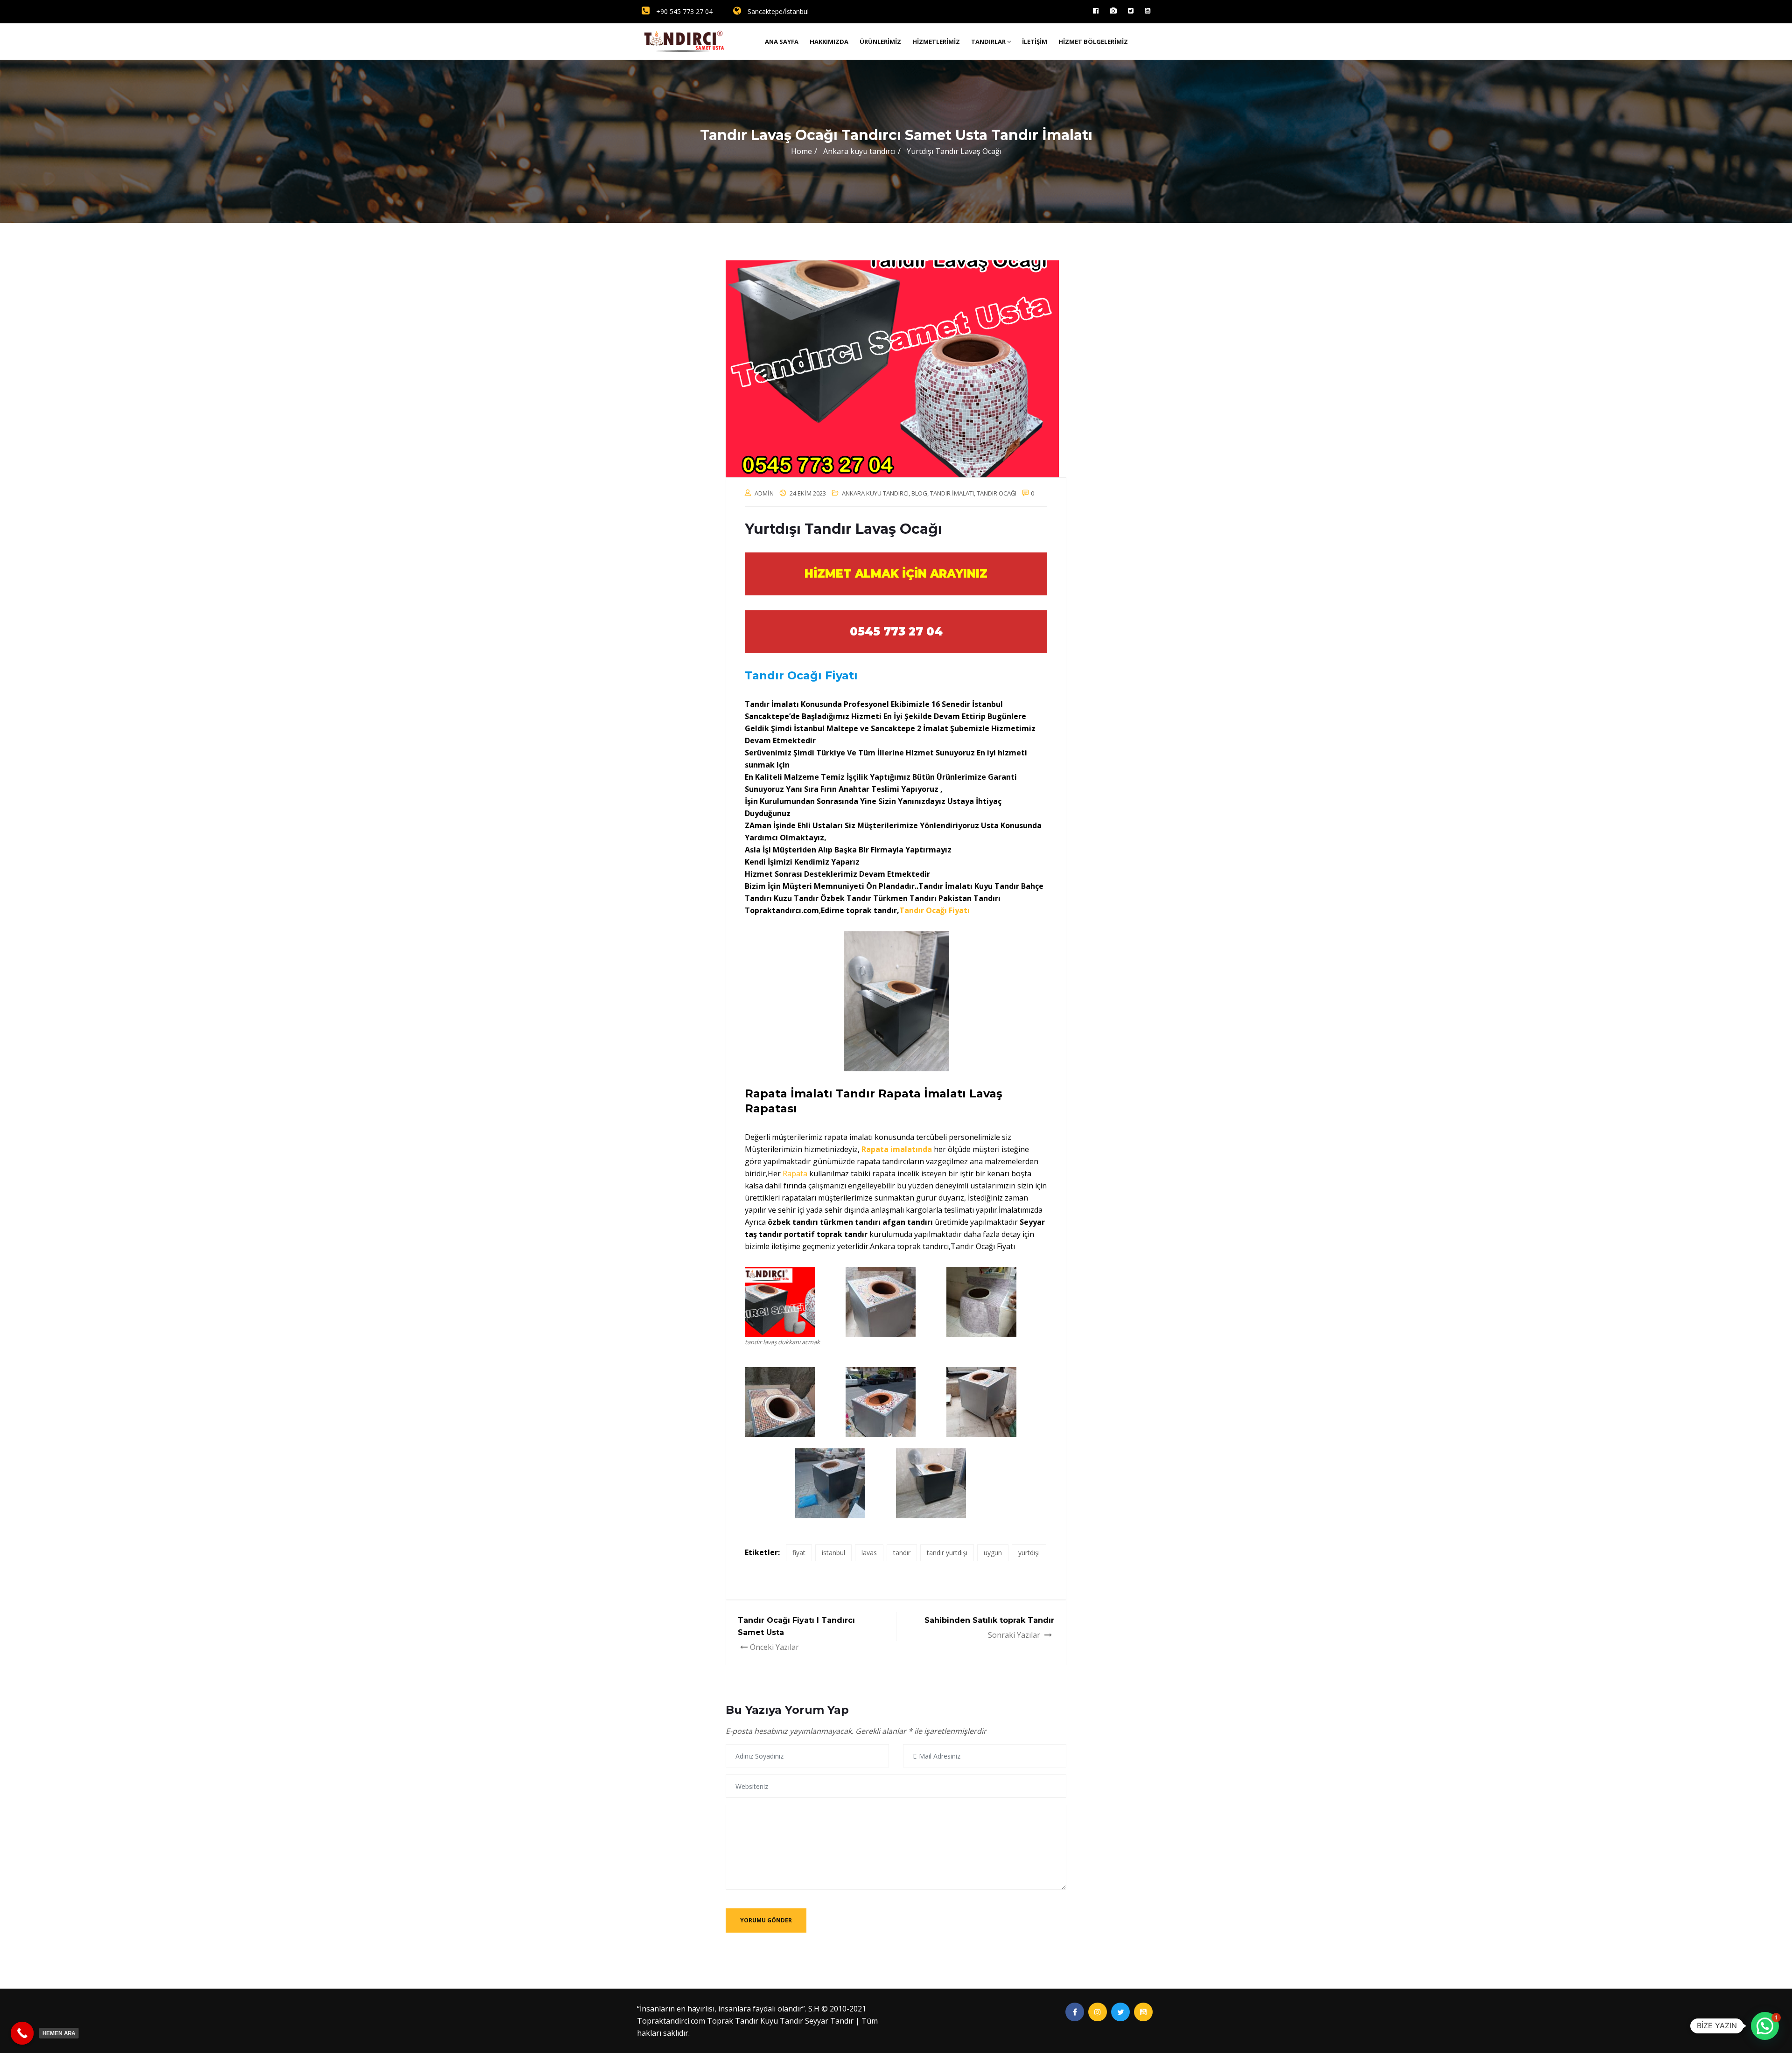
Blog (919, 493)
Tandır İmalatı (952, 493)
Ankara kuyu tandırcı (875, 493)
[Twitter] (1131, 10)
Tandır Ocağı (997, 493)
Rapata (796, 1173)
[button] (1765, 2026)
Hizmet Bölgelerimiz (1093, 42)
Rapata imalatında (897, 1149)
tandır (902, 1553)
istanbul (833, 1553)
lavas (869, 1553)
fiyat (799, 1553)
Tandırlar (988, 42)
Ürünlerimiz (880, 42)
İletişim (1035, 42)
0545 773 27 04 (896, 632)
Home (801, 151)
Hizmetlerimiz (936, 42)
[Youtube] (1148, 10)
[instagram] (1113, 10)
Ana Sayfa (782, 42)
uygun (993, 1553)
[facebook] (1096, 10)
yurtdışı (1029, 1553)
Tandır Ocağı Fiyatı (935, 910)
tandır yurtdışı (947, 1553)
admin (764, 493)
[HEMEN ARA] (22, 2033)
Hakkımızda (829, 42)
